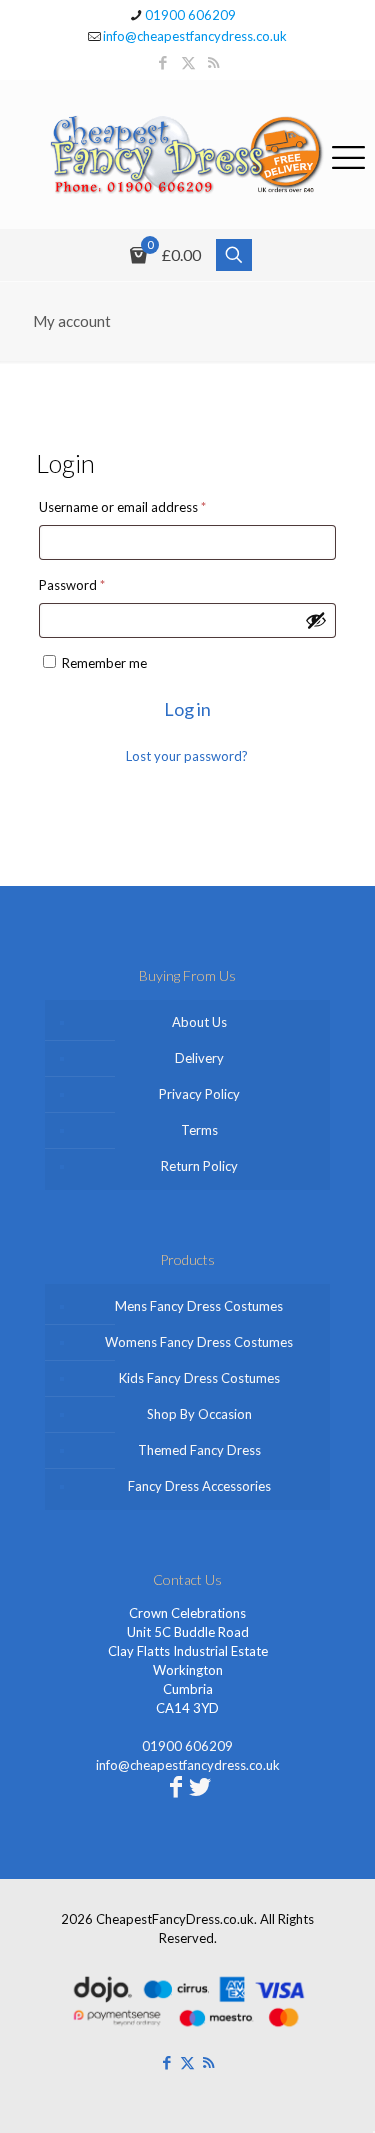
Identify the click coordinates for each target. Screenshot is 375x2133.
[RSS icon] (213, 62)
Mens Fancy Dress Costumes (199, 1306)
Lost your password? (187, 756)
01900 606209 (190, 15)
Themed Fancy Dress (199, 1450)
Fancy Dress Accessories (199, 1486)
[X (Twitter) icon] (188, 62)
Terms (199, 1130)
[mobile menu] (348, 154)
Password (98, 584)
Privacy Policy (199, 1094)
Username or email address (148, 506)
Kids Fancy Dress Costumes (199, 1378)
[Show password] (316, 620)
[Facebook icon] (163, 62)
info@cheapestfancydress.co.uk (195, 36)
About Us (199, 1022)
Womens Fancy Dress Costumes (199, 1342)
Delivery (199, 1058)
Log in (187, 709)
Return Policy (199, 1166)
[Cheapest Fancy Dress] (187, 154)
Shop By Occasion (199, 1414)
